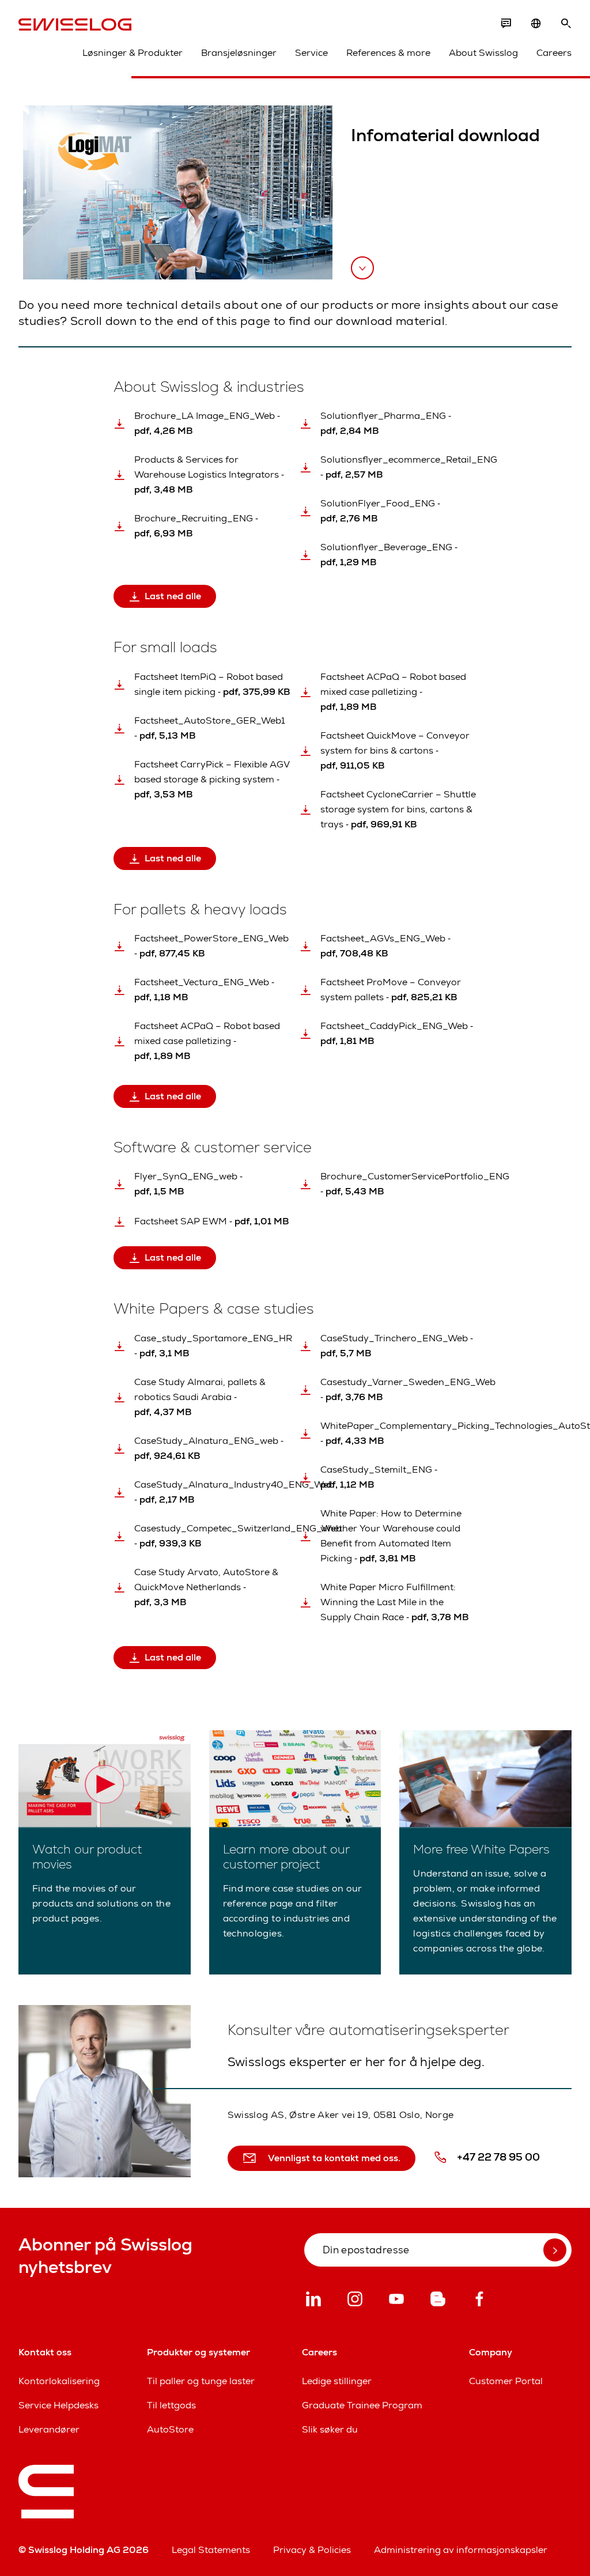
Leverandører (49, 2429)
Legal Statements (211, 2550)
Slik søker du (330, 2429)
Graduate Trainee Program (362, 2405)
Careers (554, 53)
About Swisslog (483, 53)
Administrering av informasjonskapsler (461, 2550)
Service (311, 53)
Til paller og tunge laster (201, 2381)
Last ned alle (173, 596)
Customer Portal (506, 2381)
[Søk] (566, 24)
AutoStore (170, 2429)
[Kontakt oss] (506, 24)
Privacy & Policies (312, 2550)
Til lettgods (171, 2405)
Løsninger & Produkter (133, 53)
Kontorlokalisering (59, 2381)
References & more (388, 53)
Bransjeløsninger (239, 53)
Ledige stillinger (337, 2381)
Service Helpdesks (58, 2405)
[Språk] (536, 24)
